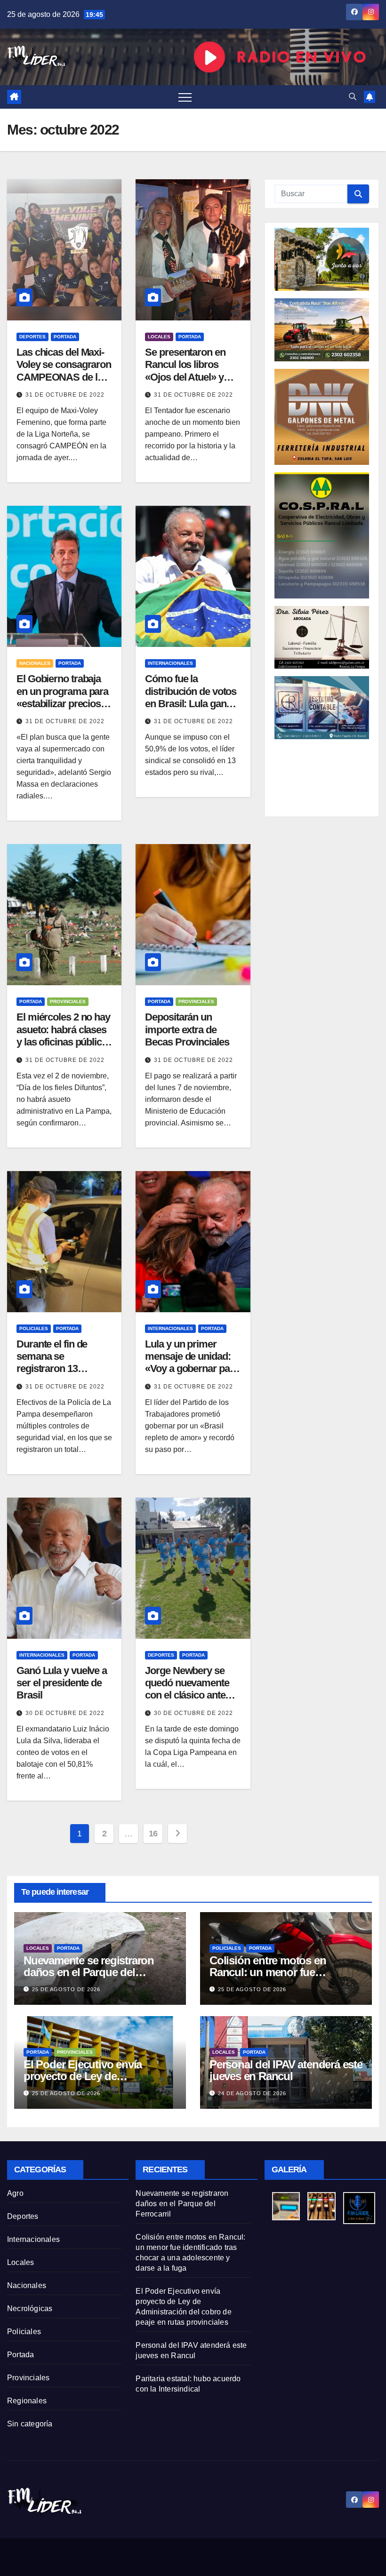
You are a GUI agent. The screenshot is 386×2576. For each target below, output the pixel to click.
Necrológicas (30, 2309)
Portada (65, 337)
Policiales (34, 1328)
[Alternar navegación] (185, 97)
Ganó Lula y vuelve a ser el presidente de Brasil (62, 1683)
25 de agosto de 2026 (66, 1989)
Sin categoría (30, 2424)
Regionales (27, 2401)
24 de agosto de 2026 (252, 2093)
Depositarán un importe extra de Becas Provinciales (187, 1029)
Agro (15, 2193)
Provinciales (68, 1001)
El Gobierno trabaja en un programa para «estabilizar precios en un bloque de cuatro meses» (62, 704)
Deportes (32, 337)
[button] (353, 97)
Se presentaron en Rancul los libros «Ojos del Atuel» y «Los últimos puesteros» (185, 377)
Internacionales (170, 663)
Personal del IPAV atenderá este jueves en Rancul (286, 2070)
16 (153, 1834)
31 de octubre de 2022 (65, 395)
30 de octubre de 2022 (65, 1713)
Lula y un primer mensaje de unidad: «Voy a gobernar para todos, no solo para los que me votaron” (192, 1369)
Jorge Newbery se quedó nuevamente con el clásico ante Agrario (187, 1689)
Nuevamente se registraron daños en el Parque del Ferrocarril (89, 1972)
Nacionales (35, 663)
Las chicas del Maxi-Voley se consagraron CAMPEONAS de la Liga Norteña (64, 371)
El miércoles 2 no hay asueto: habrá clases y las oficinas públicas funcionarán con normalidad (64, 1042)
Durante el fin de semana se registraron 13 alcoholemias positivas (52, 1369)
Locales (159, 337)
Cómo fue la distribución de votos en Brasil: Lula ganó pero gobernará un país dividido (191, 704)
